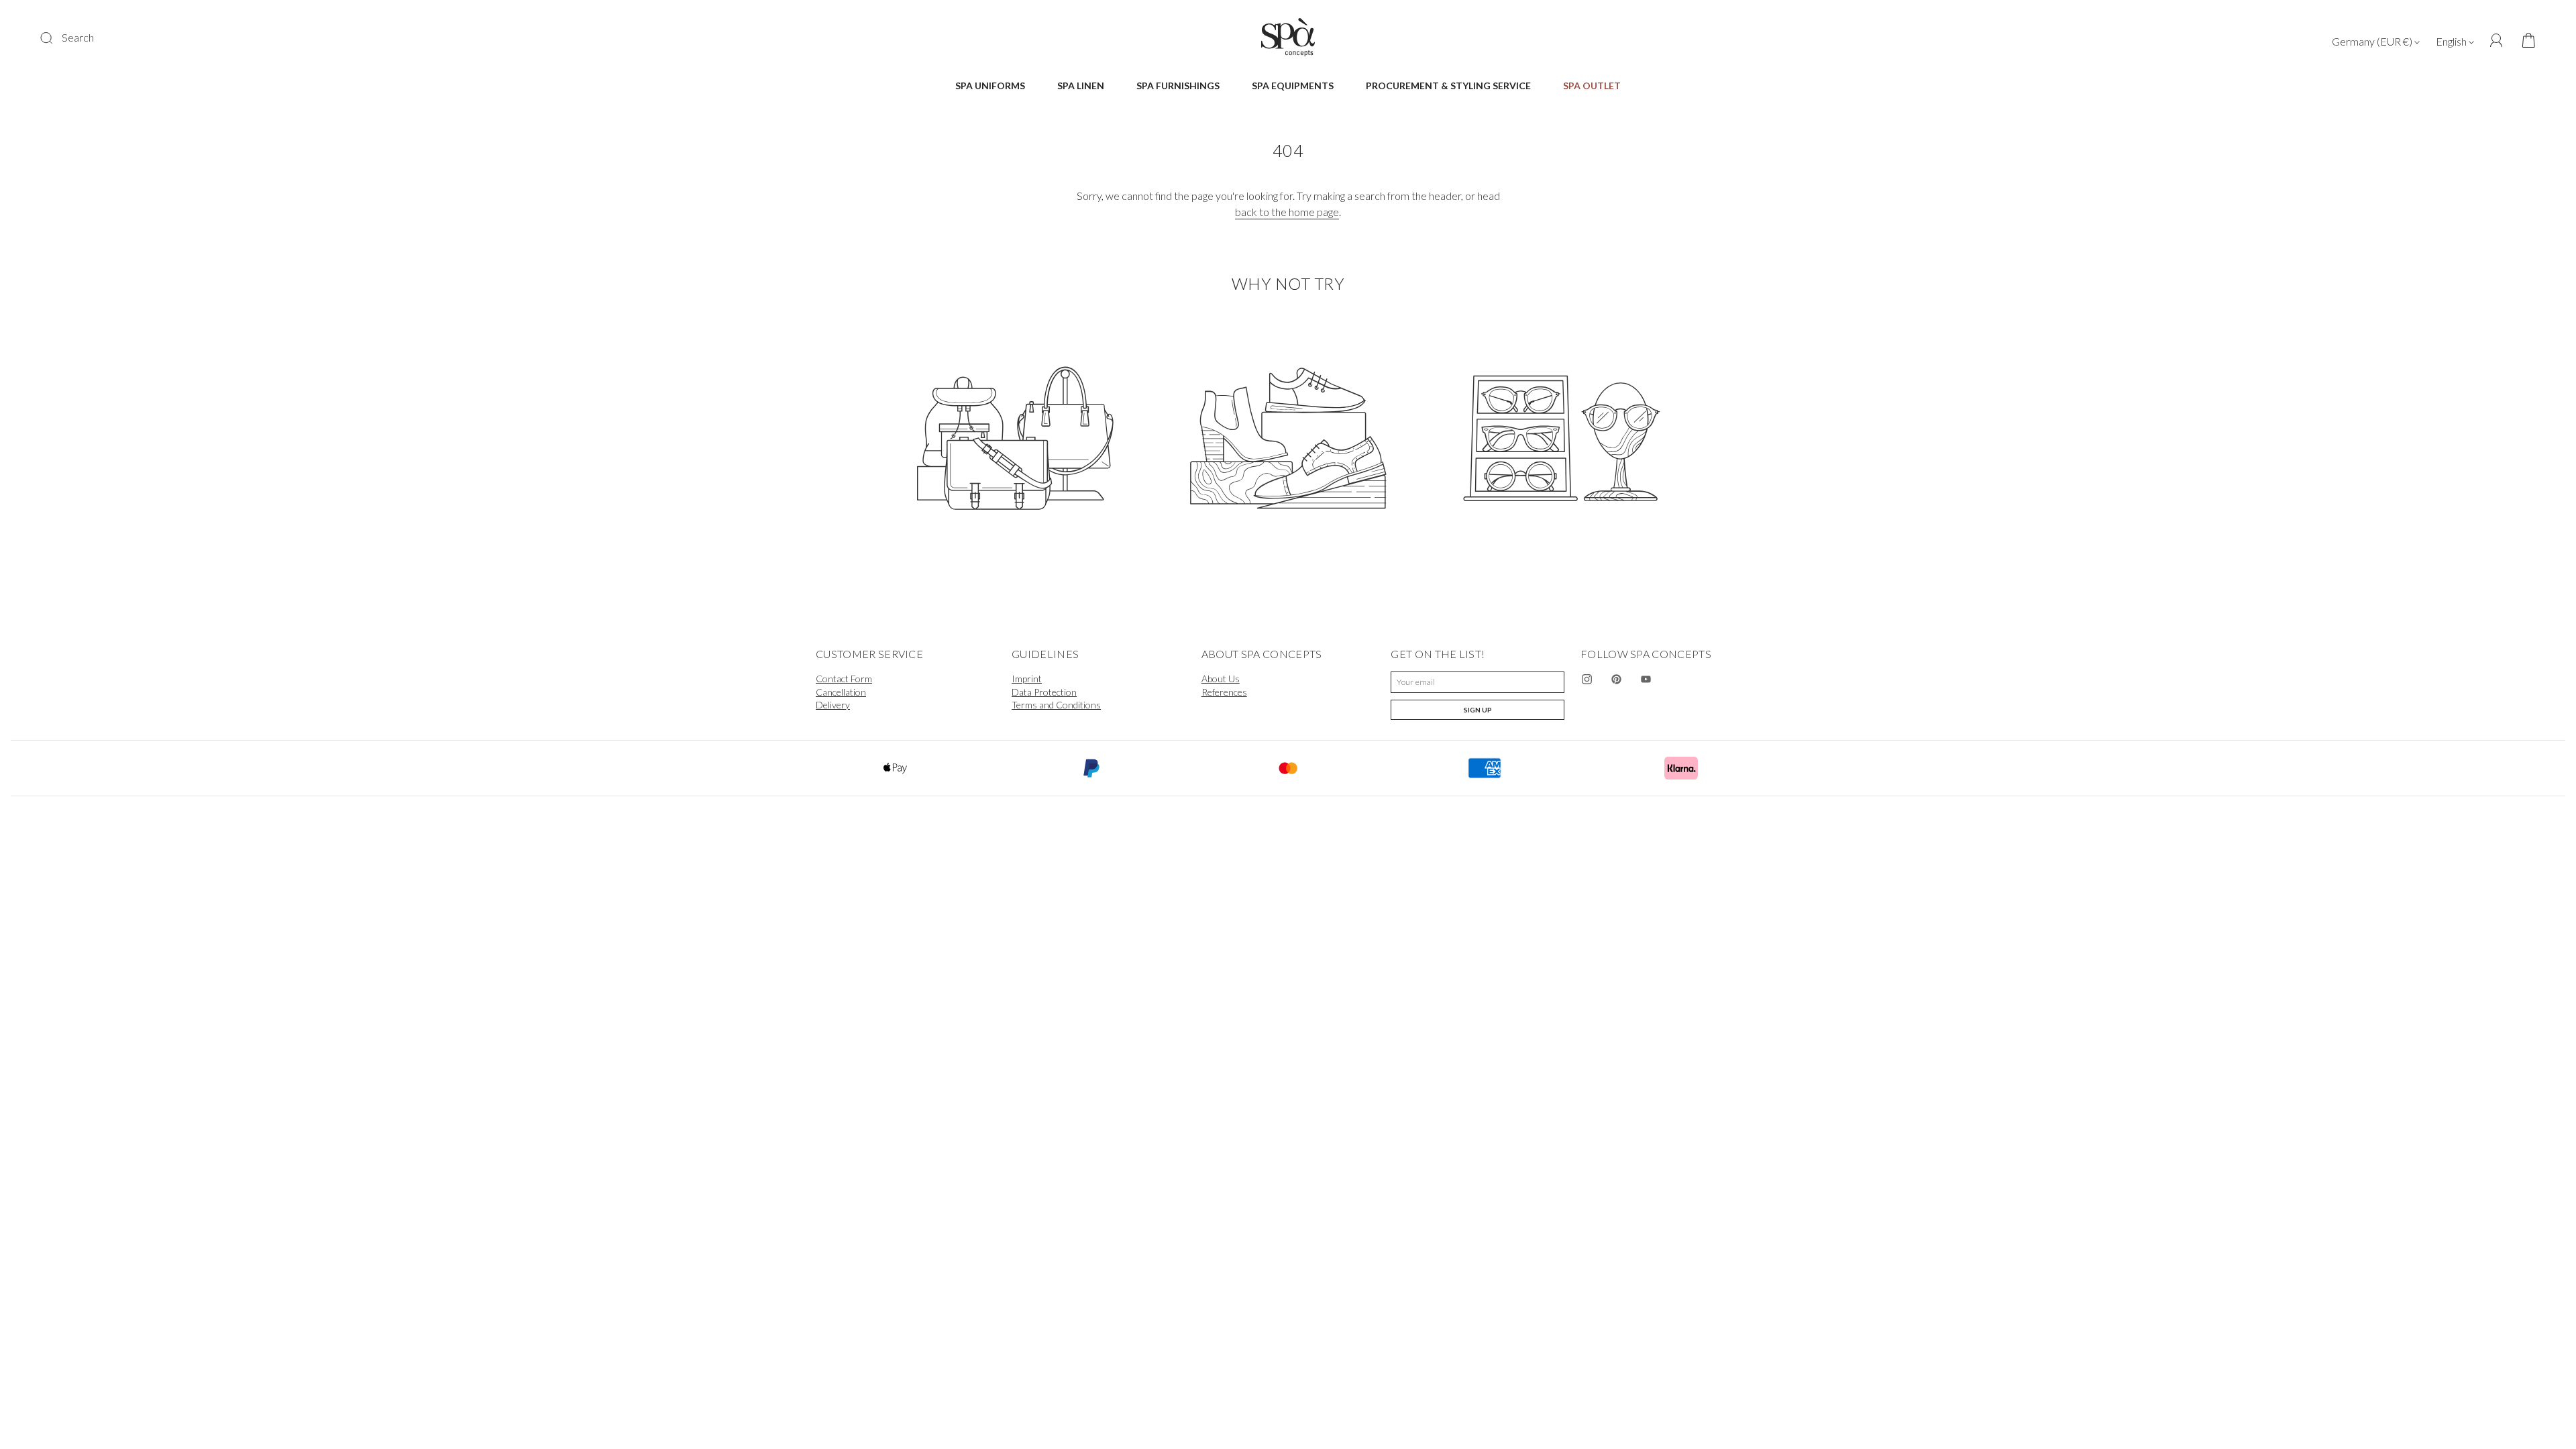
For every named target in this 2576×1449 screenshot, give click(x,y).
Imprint (1027, 679)
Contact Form (844, 679)
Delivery (833, 705)
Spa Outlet (1592, 86)
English (2452, 41)
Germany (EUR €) (2373, 41)
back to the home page (1287, 212)
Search (78, 37)
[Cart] (2524, 41)
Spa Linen (1081, 86)
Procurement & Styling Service (1448, 86)
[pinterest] (1617, 680)
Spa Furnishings (1178, 86)
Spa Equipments (1293, 86)
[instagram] (1587, 680)
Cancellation (841, 692)
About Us (1221, 679)
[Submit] (55, 38)
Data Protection (1044, 692)
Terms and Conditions (1056, 705)
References (1224, 692)
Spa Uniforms (990, 86)
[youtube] (1646, 680)
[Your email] (1478, 682)
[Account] (2497, 41)
